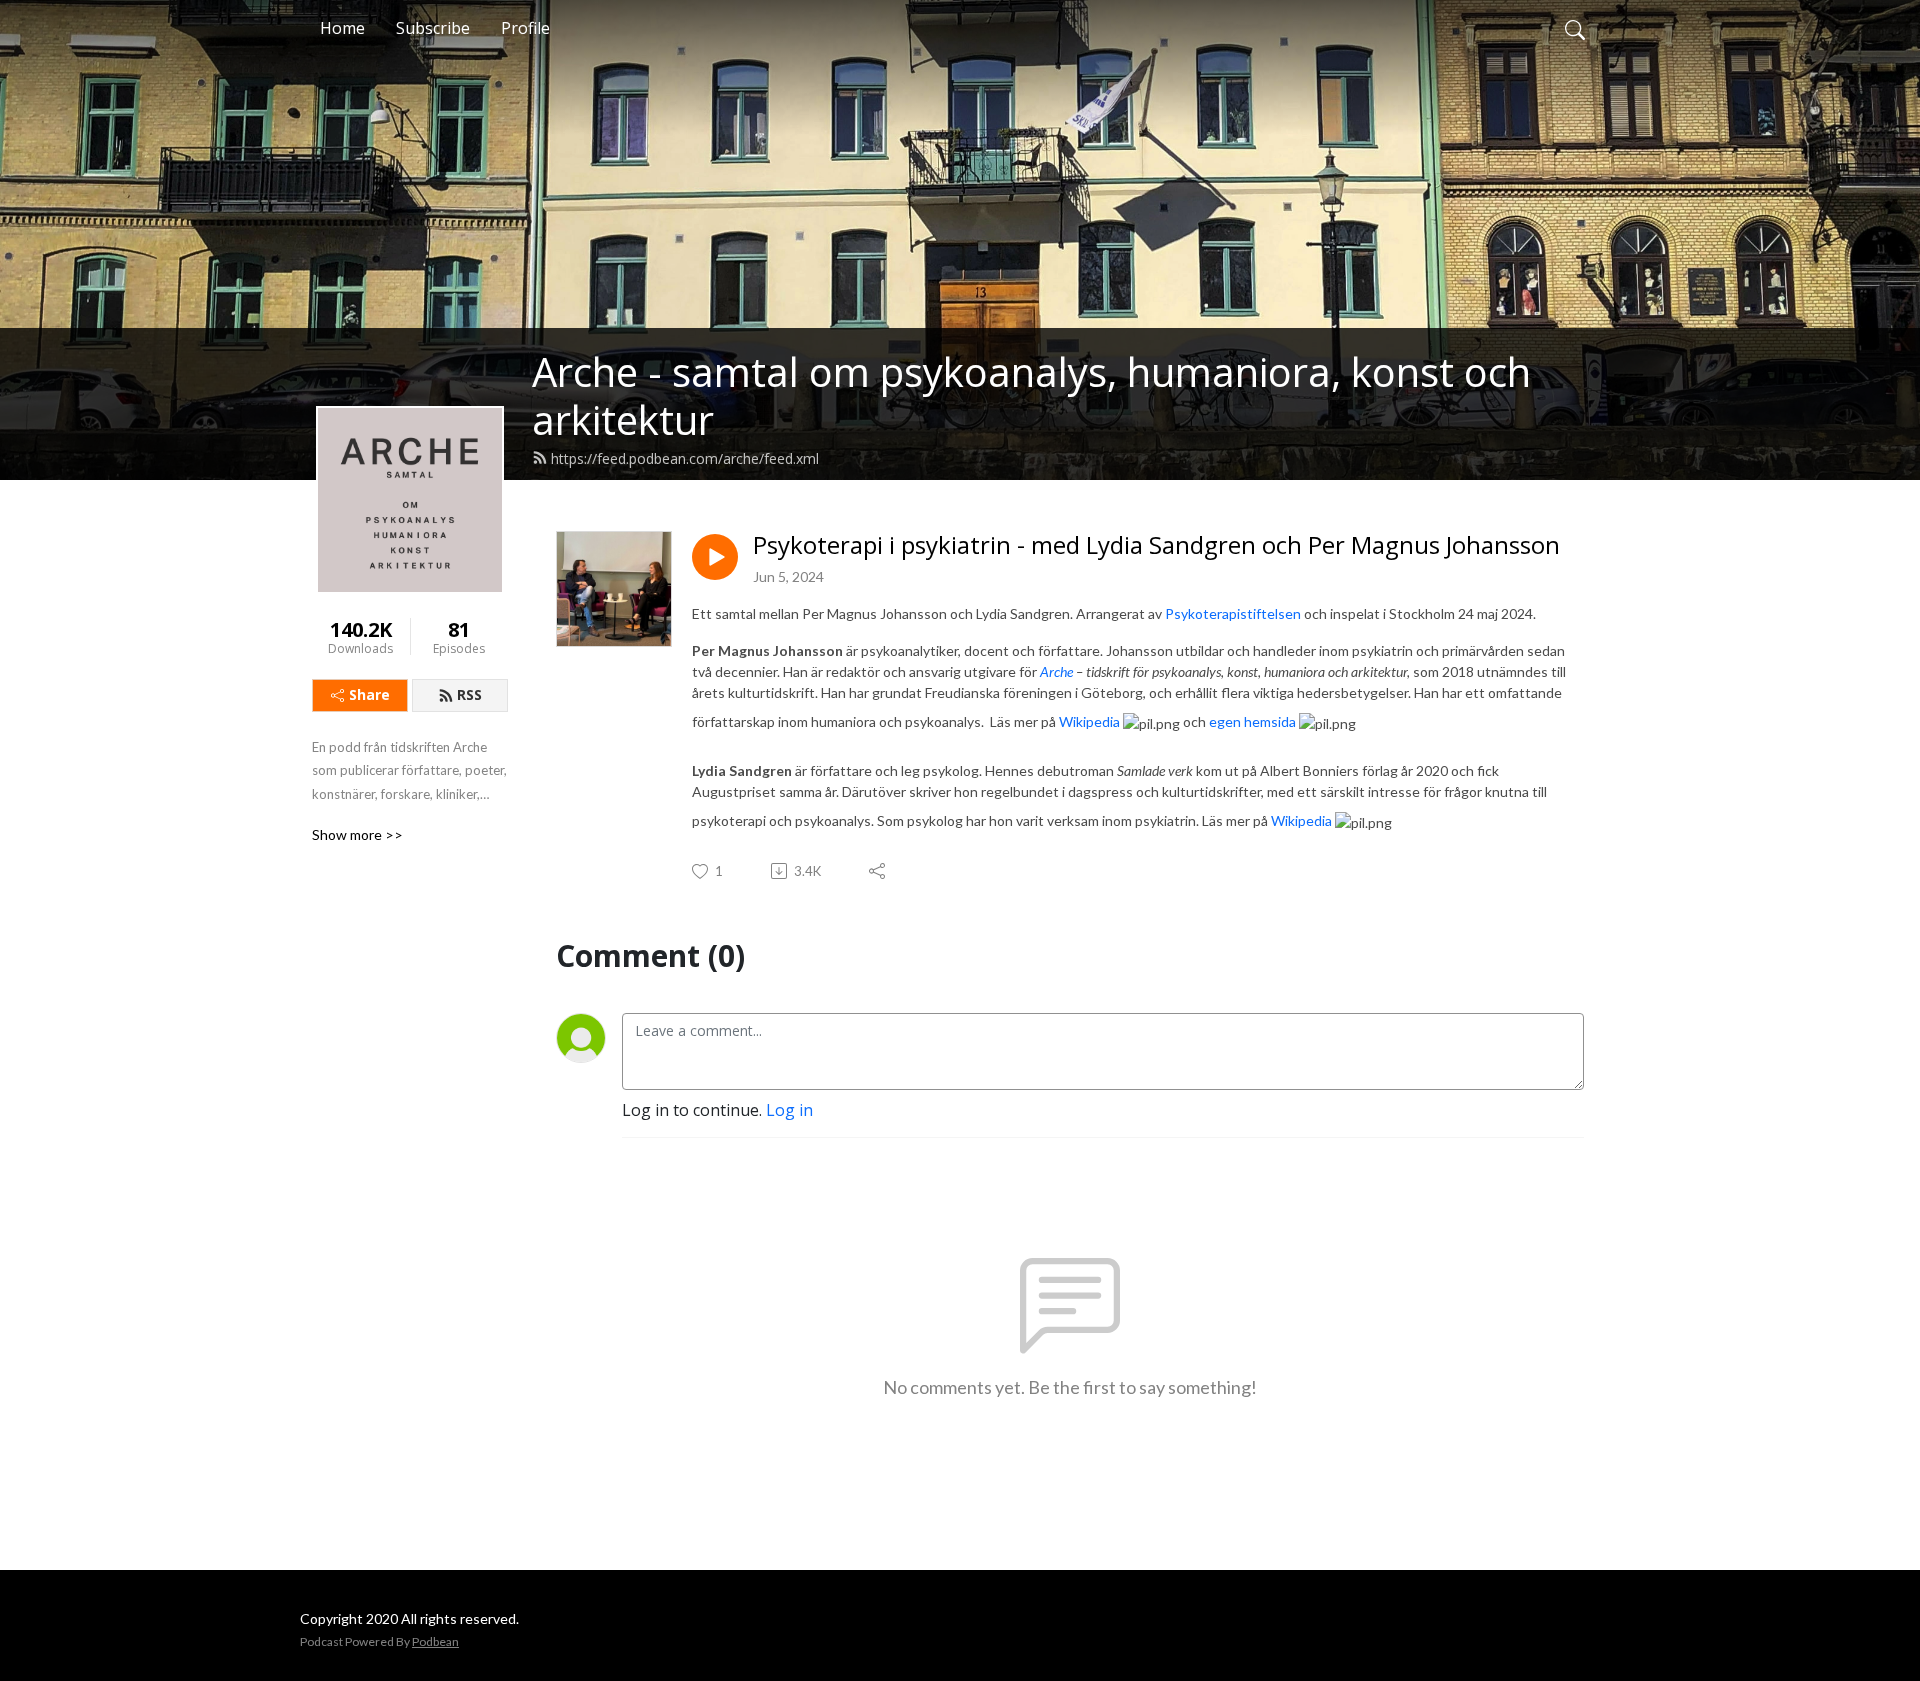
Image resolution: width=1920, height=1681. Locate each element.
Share (369, 694)
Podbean (435, 1641)
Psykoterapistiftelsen (1234, 613)
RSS (469, 694)
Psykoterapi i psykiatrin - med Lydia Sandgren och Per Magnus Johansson (1156, 545)
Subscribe (433, 28)
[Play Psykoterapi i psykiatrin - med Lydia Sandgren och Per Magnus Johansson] (715, 557)
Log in (789, 1110)
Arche (1056, 671)
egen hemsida (1252, 721)
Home (342, 28)
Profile (525, 28)
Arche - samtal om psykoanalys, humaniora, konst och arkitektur (1031, 395)
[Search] (1575, 28)
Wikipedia (1089, 721)
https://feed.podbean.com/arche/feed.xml (685, 458)
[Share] (878, 871)
